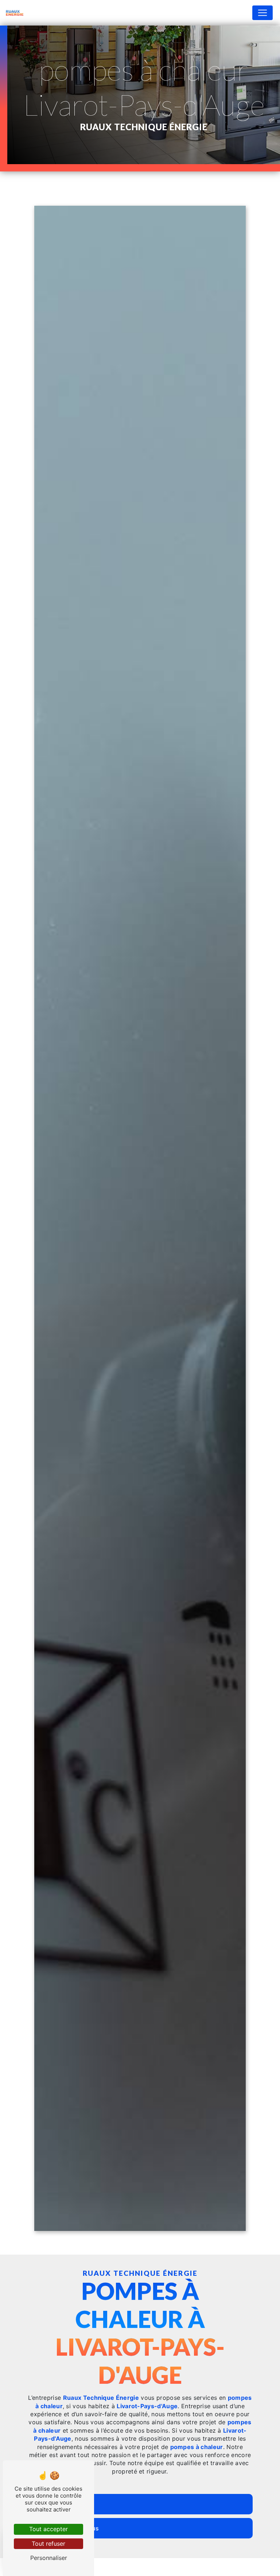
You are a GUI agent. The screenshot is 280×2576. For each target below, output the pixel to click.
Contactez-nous (76, 2528)
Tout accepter (48, 2529)
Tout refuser (48, 2544)
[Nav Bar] (262, 13)
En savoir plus (73, 2504)
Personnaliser (49, 2558)
